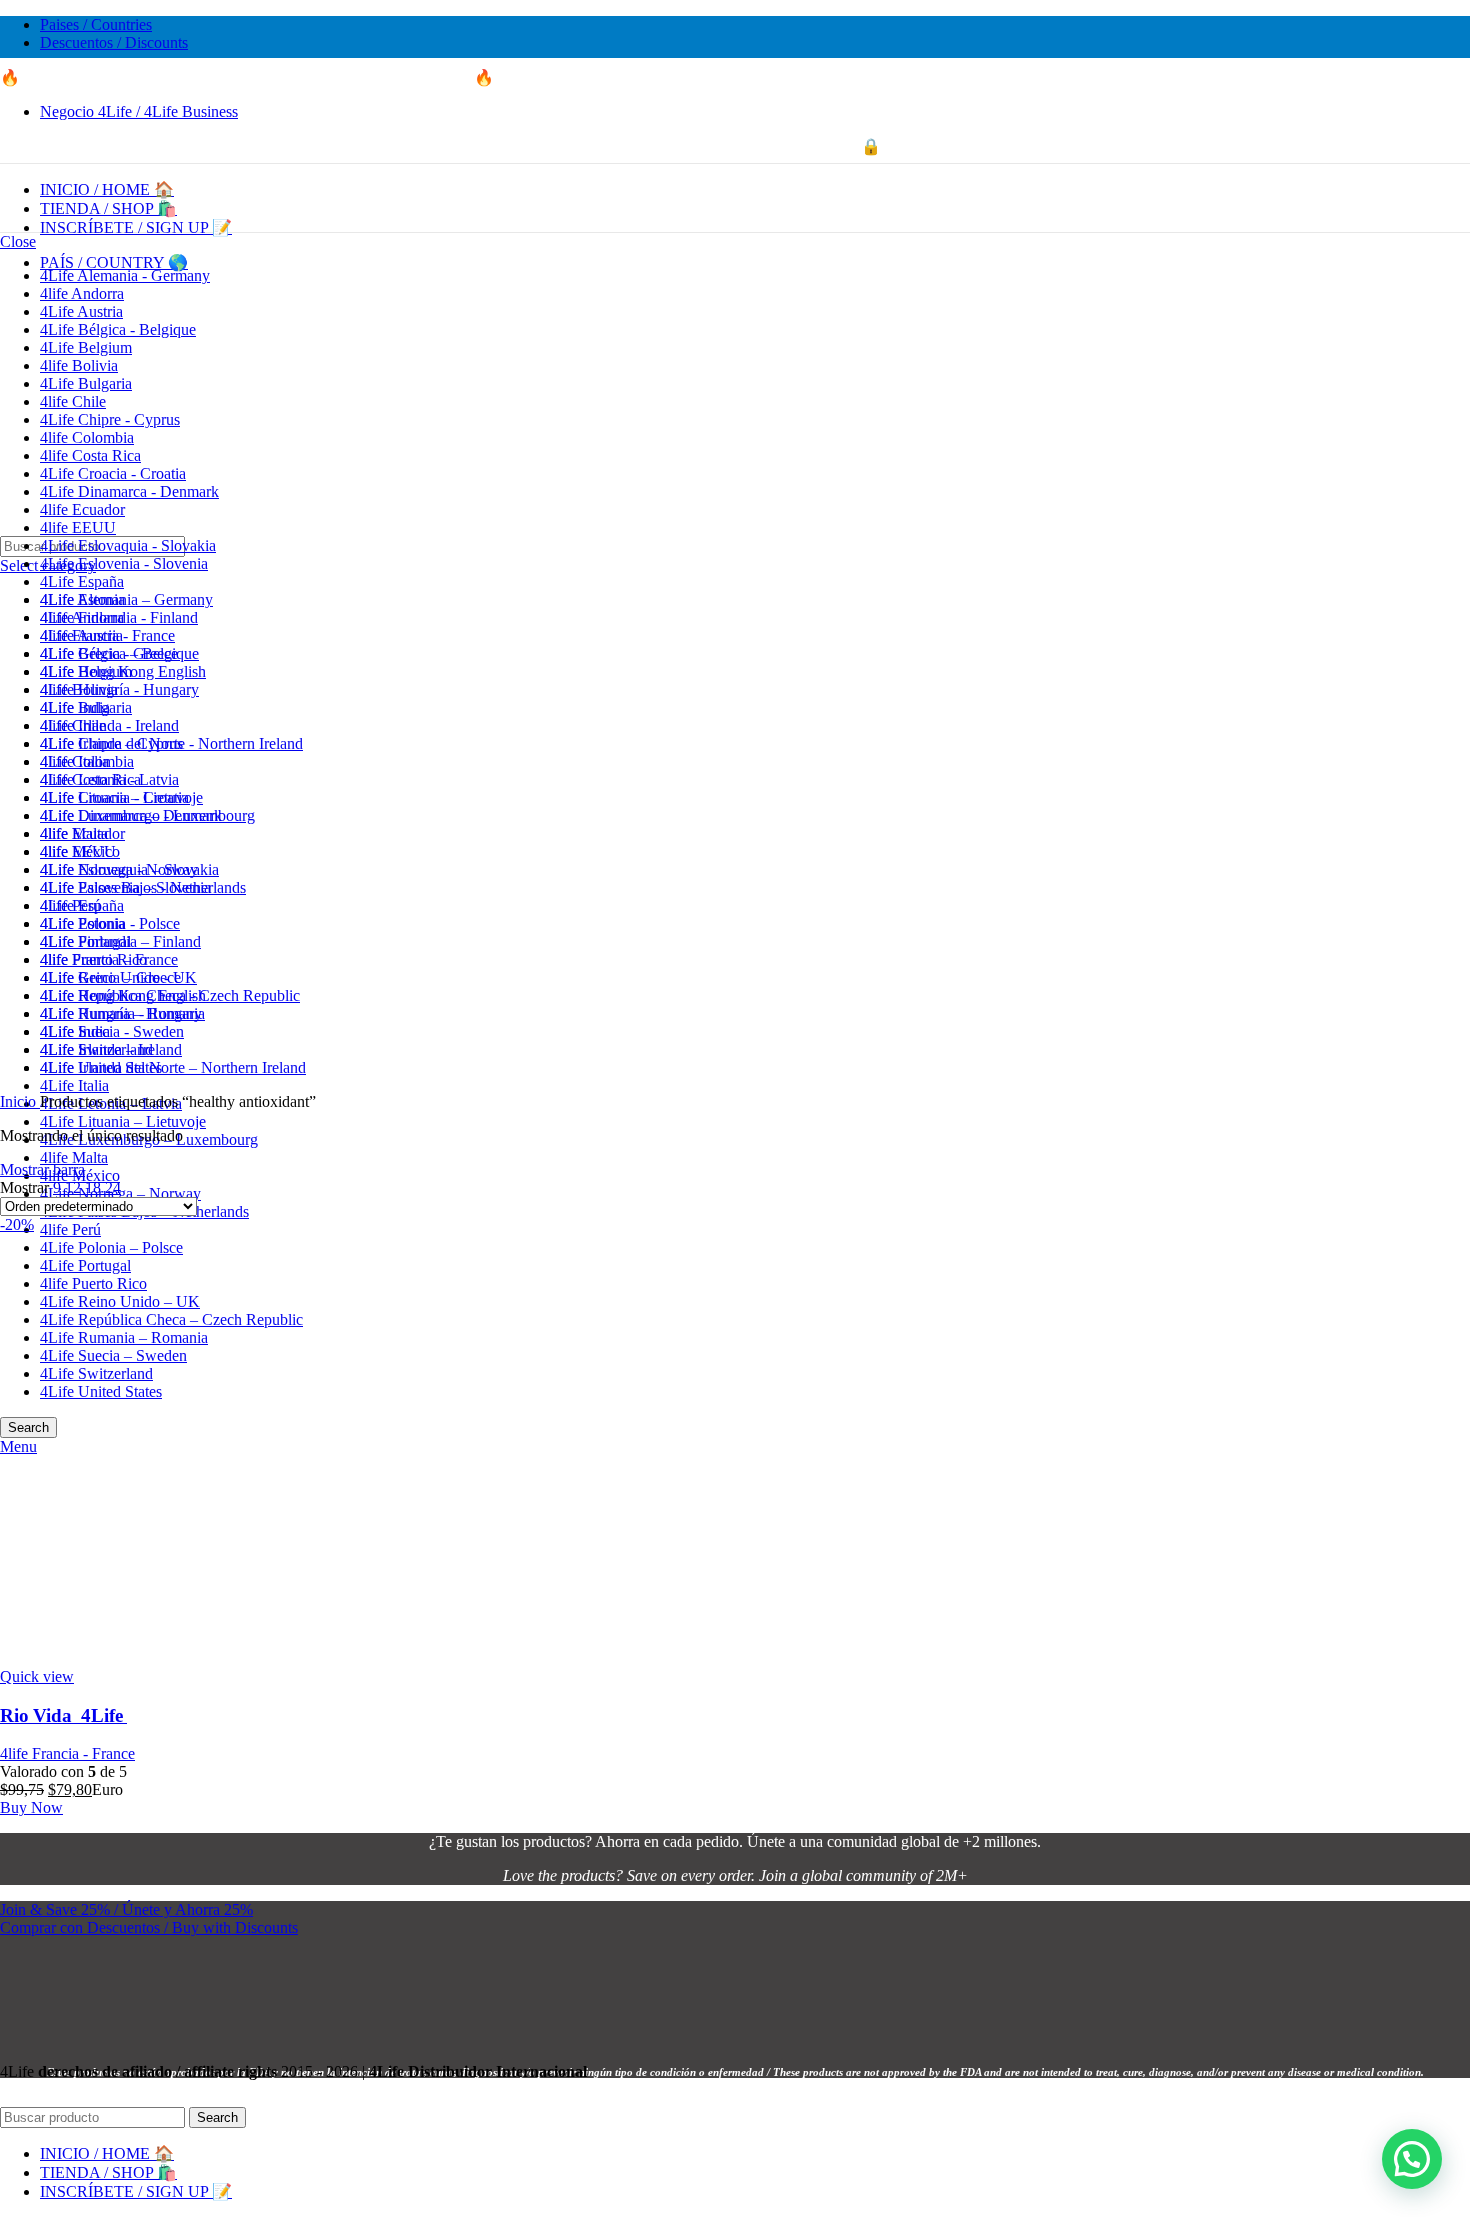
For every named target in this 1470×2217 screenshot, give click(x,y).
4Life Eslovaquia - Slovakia (128, 545)
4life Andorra (82, 293)
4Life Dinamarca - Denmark (129, 491)
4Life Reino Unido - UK (118, 977)
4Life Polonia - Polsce (110, 923)
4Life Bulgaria (86, 383)
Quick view (37, 1676)
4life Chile (73, 401)
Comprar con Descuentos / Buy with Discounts (149, 1927)
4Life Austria (81, 311)
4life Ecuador (82, 509)
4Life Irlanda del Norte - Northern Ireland (171, 743)
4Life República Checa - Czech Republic (170, 995)
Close (18, 241)
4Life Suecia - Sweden (112, 1031)
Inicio (20, 1101)
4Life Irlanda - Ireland (109, 725)
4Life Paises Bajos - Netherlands (143, 887)
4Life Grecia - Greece (109, 653)
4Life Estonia (82, 599)
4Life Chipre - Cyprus (110, 419)
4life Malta (74, 1157)
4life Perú (70, 1229)
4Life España (82, 581)
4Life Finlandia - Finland (119, 617)
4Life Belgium (86, 347)
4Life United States (101, 1067)
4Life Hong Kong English (123, 671)
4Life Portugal (85, 941)
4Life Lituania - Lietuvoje (121, 797)
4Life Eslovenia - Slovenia (124, 563)
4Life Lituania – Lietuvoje (123, 1121)
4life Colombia (87, 437)
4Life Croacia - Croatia (113, 473)
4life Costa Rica (90, 455)
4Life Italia (74, 1085)
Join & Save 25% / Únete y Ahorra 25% (126, 1909)
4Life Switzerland (96, 1049)
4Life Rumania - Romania (122, 1013)
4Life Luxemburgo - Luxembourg (147, 815)
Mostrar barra (42, 1169)
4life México (80, 851)
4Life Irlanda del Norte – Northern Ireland (173, 1067)
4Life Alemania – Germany (126, 599)
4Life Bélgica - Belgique (118, 329)
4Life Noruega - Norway (119, 869)
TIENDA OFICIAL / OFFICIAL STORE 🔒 (735, 146)
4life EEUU (78, 527)
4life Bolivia (79, 365)
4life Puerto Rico (93, 959)
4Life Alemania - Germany (125, 275)
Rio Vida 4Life (63, 1715)
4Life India (75, 707)
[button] (1412, 2159)
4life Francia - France (107, 635)
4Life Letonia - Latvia (109, 779)
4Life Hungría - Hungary (119, 689)
